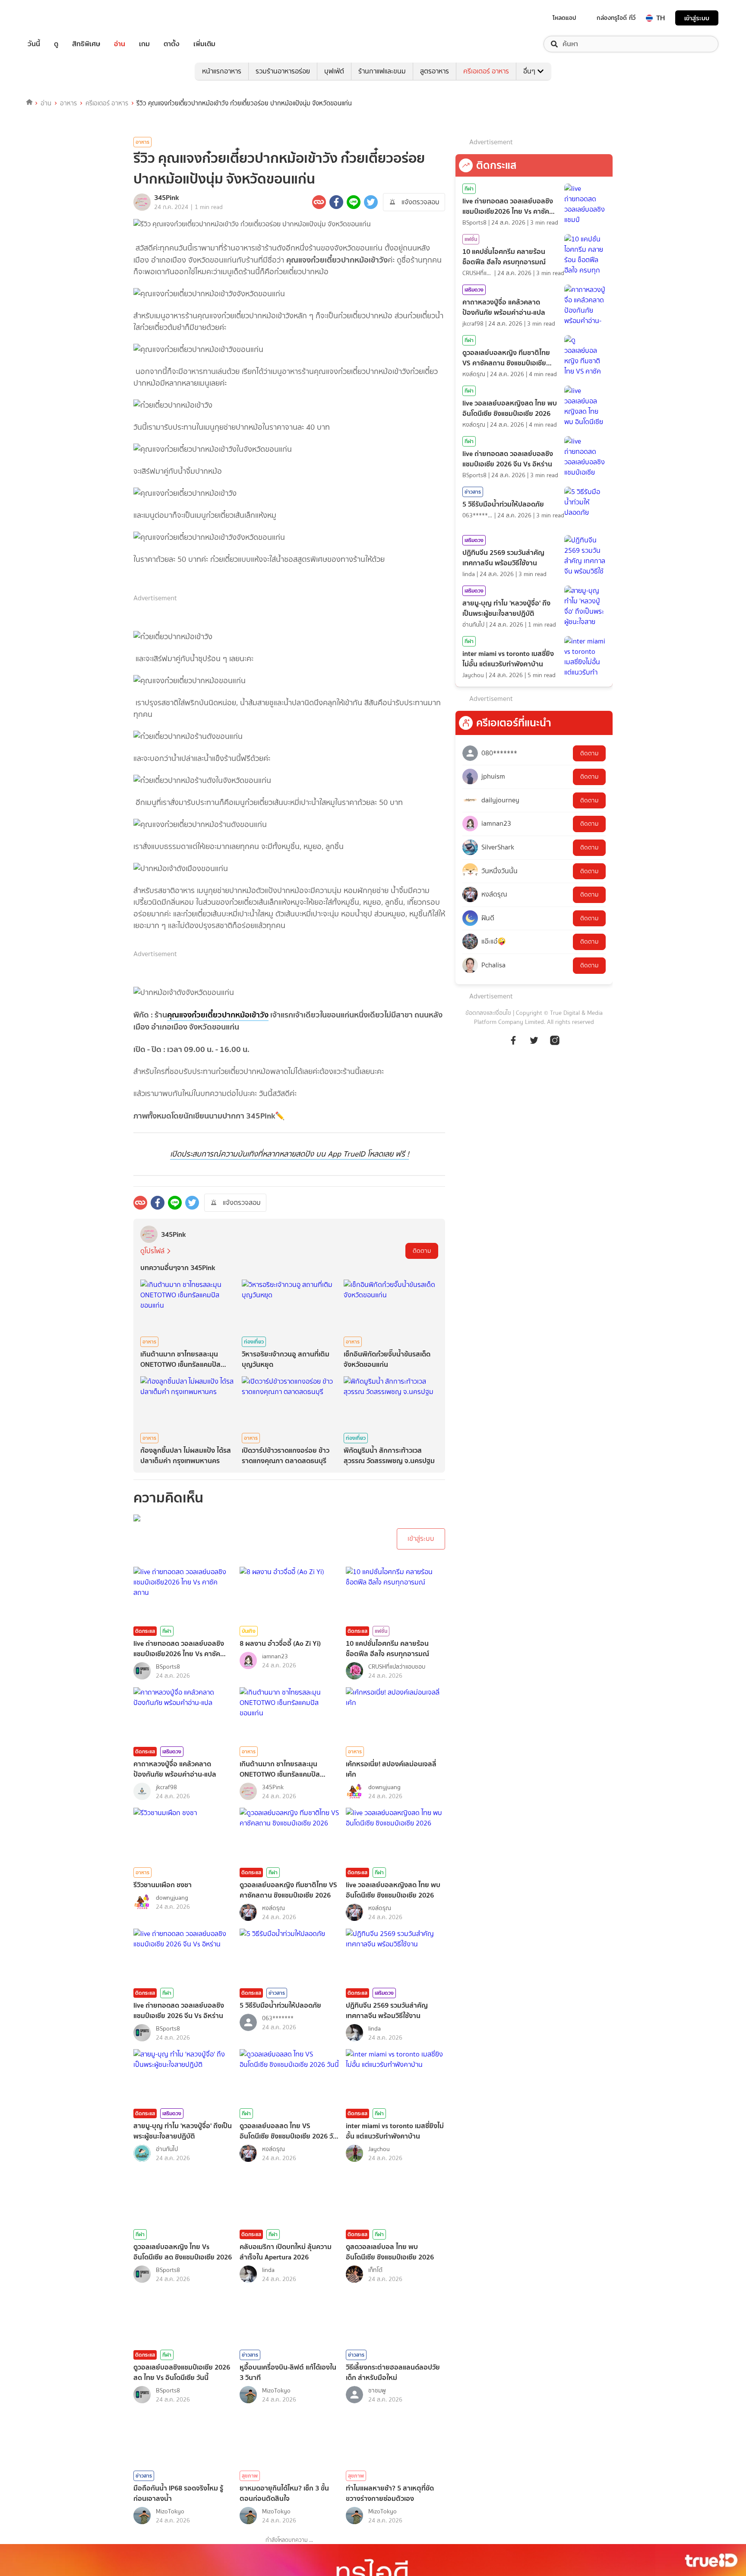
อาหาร (68, 103)
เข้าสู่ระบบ (697, 18)
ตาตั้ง (172, 44)
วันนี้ (34, 44)
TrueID (54, 18)
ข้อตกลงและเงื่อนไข (488, 1013)
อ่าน (120, 44)
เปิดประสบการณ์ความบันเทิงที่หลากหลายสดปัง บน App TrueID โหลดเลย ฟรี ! (289, 1154)
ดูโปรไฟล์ (152, 1251)
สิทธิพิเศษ (86, 44)
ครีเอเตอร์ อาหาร (486, 71)
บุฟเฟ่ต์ (334, 71)
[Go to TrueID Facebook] (513, 1045)
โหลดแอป (564, 18)
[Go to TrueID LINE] (555, 1045)
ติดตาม (422, 1251)
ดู (56, 44)
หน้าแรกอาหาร (222, 71)
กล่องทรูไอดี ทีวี (616, 18)
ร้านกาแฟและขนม (382, 71)
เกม (144, 44)
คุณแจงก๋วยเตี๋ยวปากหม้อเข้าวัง (218, 1015)
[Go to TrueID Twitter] (534, 1045)
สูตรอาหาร (435, 71)
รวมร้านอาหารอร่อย (283, 71)
